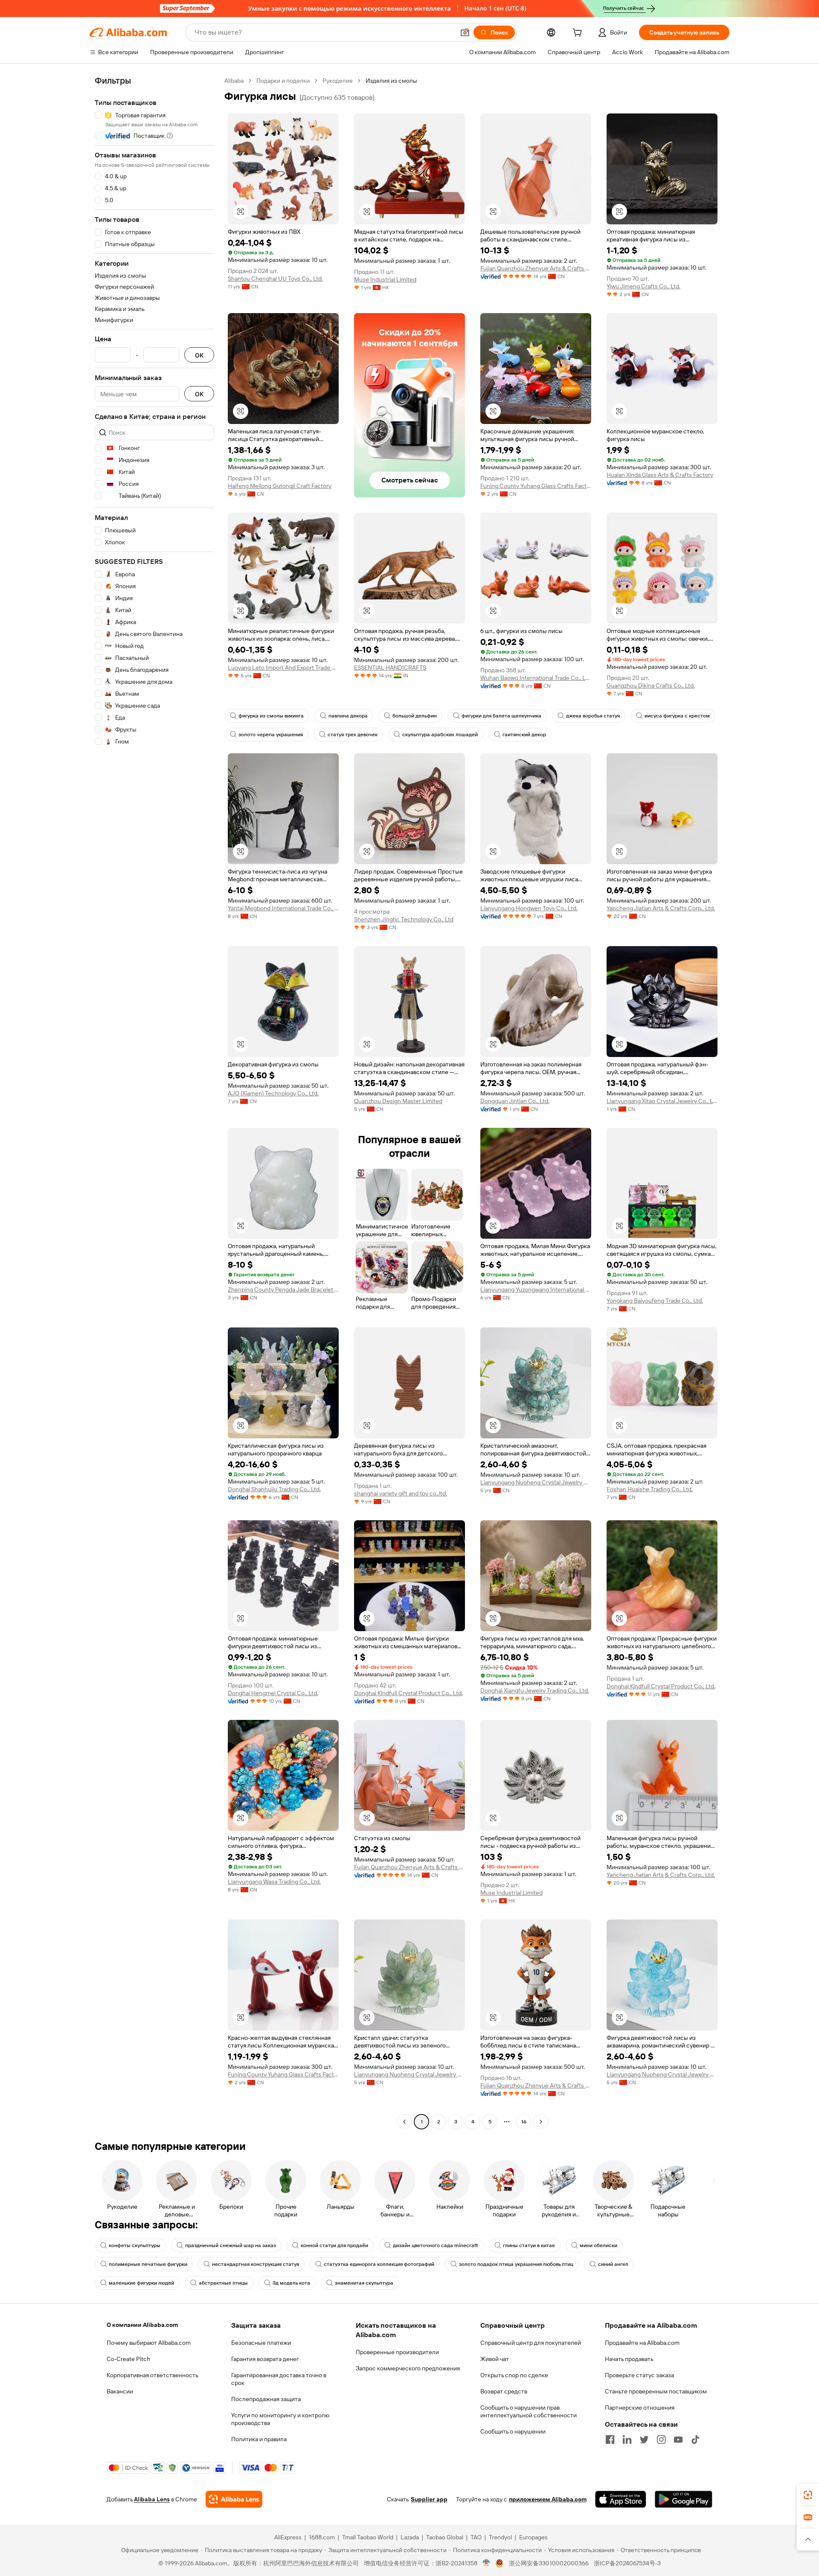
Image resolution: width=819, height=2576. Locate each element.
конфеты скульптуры (135, 2245)
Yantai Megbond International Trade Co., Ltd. (283, 908)
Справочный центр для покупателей (531, 2343)
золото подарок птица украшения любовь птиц (516, 2264)
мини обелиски (598, 2245)
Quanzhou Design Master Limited (398, 1101)
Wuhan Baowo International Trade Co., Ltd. (536, 678)
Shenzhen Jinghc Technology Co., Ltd (404, 919)
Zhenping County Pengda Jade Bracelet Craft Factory (283, 1289)
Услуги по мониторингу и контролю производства (280, 2419)
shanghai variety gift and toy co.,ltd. (401, 1493)
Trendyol (500, 2537)
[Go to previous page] (404, 2122)
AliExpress (288, 2537)
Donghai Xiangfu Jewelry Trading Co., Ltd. (535, 1690)
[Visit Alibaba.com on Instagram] (661, 2440)
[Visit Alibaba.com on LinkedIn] (627, 2440)
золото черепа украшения (271, 735)
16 (524, 2122)
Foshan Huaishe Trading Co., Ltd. (650, 1489)
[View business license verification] (486, 2563)
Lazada (410, 2537)
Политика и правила (259, 2439)
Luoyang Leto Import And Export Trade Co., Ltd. (283, 668)
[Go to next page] (541, 2122)
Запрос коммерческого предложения (408, 2368)
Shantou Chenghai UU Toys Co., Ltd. (275, 279)
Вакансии (120, 2391)
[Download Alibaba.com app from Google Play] (684, 2499)
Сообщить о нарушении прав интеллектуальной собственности (529, 2411)
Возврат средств (504, 2391)
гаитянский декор (524, 735)
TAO (476, 2537)
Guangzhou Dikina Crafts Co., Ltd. (651, 685)
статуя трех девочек (353, 735)
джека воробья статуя (593, 716)
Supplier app (429, 2499)
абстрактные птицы (223, 2283)
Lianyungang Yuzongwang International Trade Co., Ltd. (536, 1289)
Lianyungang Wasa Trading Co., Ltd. (274, 1882)
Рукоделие (338, 81)
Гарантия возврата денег (265, 2359)
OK (199, 355)
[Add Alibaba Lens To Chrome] (234, 2499)
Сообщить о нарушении (513, 2431)
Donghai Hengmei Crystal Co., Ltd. (273, 1693)
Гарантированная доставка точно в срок (279, 2379)
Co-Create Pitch (128, 2359)
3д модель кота (291, 2283)
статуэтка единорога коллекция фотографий (379, 2264)
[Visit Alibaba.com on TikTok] (695, 2440)
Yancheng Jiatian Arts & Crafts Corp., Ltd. (661, 908)
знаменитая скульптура (364, 2283)
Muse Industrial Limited (385, 279)
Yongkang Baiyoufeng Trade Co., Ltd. (655, 1301)
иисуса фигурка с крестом (677, 716)
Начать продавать (629, 2359)
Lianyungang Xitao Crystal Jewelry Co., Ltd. (662, 1101)
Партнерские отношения (640, 2408)
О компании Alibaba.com (142, 2325)
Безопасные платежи (261, 2343)
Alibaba (234, 81)
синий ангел (613, 2264)
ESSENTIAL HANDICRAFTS (390, 668)
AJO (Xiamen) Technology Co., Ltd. (273, 1093)
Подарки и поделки (283, 81)
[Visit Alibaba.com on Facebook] (610, 2440)
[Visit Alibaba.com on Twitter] (644, 2440)
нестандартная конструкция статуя (256, 2264)
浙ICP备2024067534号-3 (627, 2563)
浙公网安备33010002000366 (549, 2563)
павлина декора (348, 716)
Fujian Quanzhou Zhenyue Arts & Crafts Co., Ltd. (536, 268)
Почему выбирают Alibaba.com (149, 2343)
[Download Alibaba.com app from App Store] (621, 2499)
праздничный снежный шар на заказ (231, 2245)
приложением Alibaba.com (548, 2499)
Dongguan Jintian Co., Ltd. (515, 1101)
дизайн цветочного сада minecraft (436, 2245)
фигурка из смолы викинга (271, 716)
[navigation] (154, 1102)
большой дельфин (415, 716)
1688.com (322, 2537)
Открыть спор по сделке (514, 2375)
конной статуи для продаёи (334, 2245)
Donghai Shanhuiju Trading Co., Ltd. (274, 1489)
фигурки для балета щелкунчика (501, 716)
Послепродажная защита (266, 2399)
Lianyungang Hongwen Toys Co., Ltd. (529, 908)
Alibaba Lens (152, 2499)
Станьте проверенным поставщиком (656, 2391)
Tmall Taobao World (368, 2537)
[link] (808, 2495)
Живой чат (495, 2359)
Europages (533, 2537)
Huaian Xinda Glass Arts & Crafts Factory (660, 475)
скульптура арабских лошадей (440, 735)
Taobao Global (445, 2537)
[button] (465, 32)
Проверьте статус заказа (639, 2375)
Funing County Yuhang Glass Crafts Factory (536, 486)
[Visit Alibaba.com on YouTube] (678, 2440)
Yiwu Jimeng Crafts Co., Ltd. (643, 286)
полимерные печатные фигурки (148, 2264)
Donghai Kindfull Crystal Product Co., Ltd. (408, 1693)
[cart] (579, 34)
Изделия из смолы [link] (391, 81)
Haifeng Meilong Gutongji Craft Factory (280, 486)
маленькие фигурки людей (141, 2283)
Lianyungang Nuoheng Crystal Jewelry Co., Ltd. (536, 1482)
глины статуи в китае (529, 2245)
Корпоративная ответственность (152, 2375)
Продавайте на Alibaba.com (642, 2343)
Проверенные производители (397, 2352)
